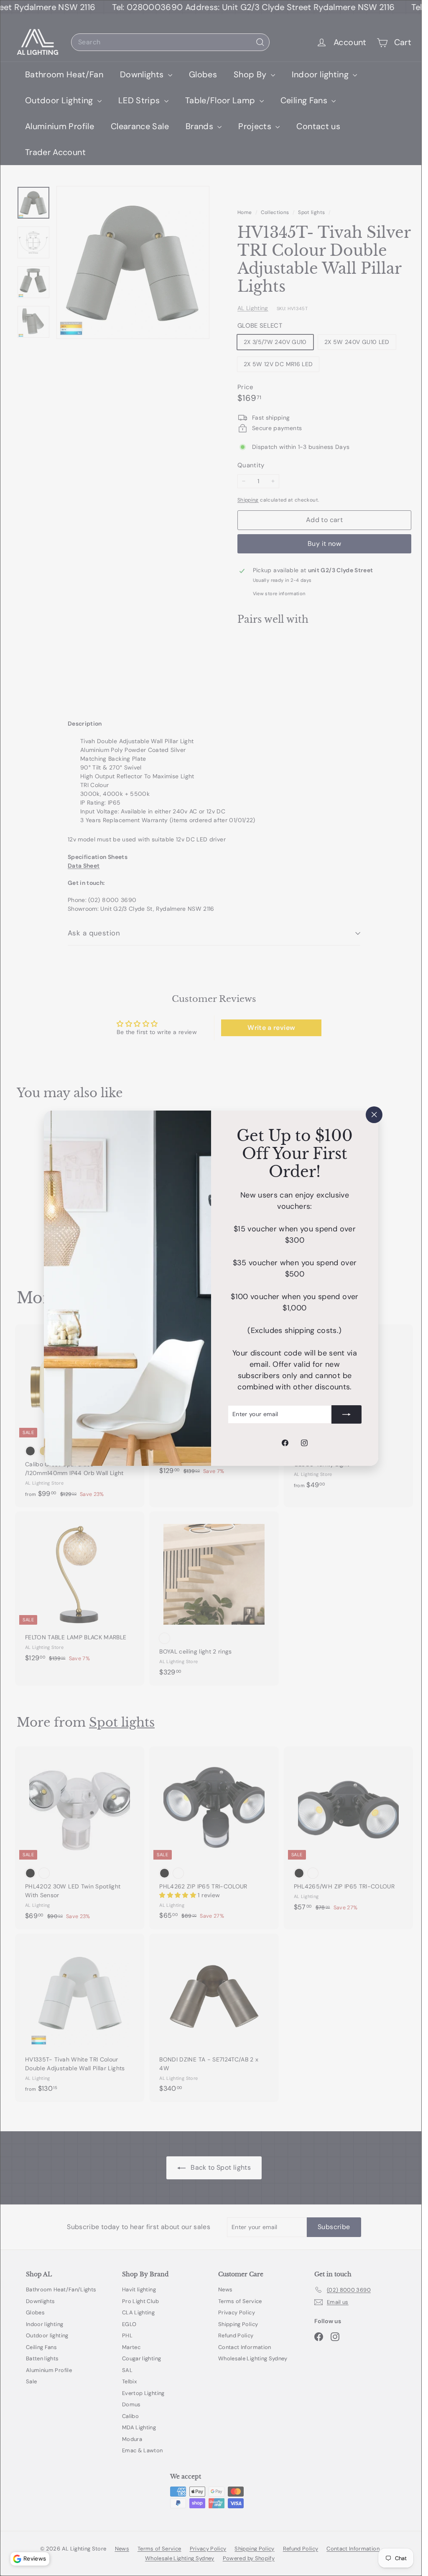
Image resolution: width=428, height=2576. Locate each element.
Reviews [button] (35, 2558)
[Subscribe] (346, 1414)
